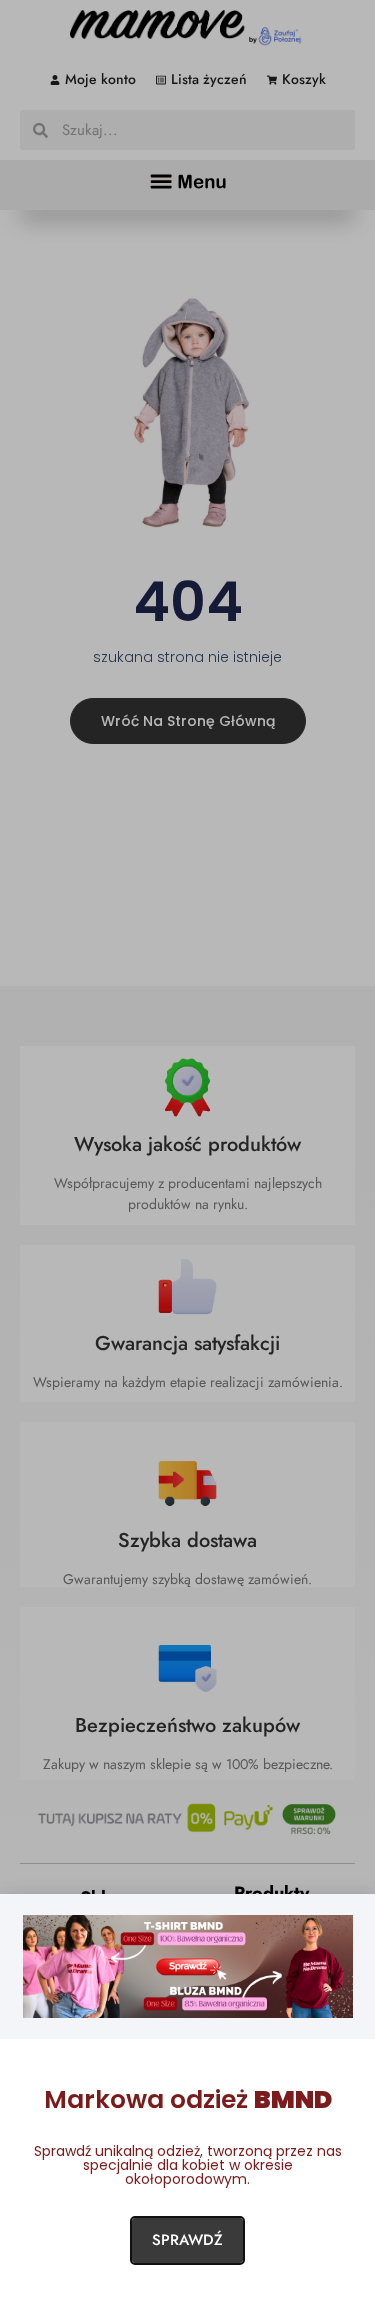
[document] (187, 1155)
